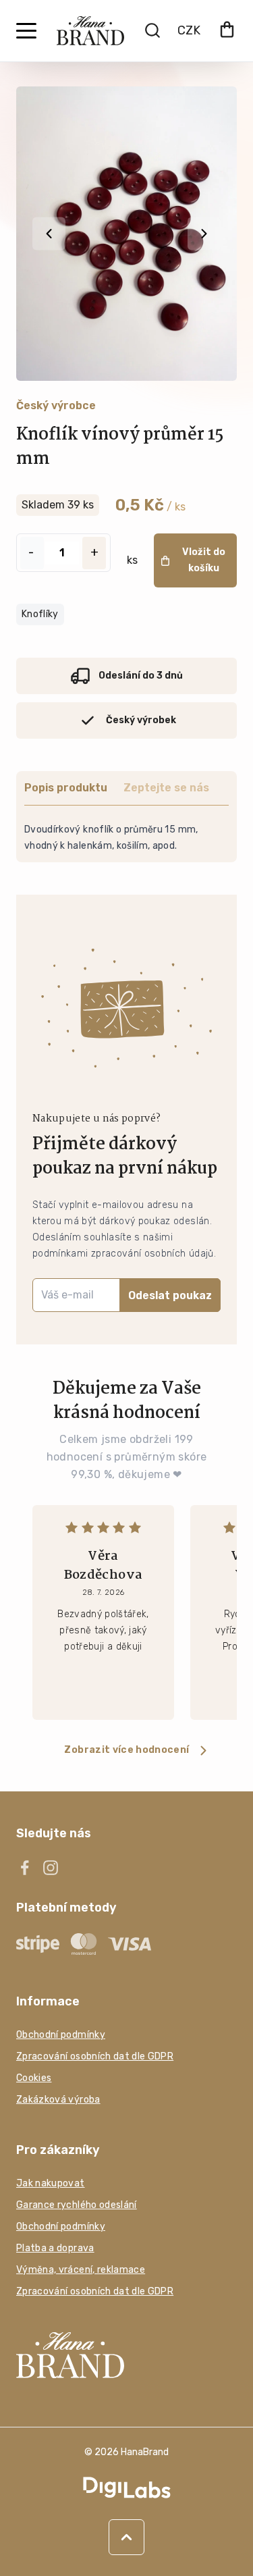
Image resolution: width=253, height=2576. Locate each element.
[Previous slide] (49, 234)
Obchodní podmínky (61, 2035)
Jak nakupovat (51, 2183)
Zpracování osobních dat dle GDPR (95, 2056)
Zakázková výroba (58, 2100)
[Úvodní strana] (90, 31)
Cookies (34, 2078)
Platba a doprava (55, 2248)
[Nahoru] (126, 2537)
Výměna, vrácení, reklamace (81, 2270)
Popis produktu (66, 788)
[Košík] (227, 31)
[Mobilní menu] (26, 31)
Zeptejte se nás (166, 788)
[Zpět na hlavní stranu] (126, 2355)
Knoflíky (40, 614)
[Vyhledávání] (152, 30)
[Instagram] (51, 1868)
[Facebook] (25, 1868)
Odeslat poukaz (170, 1295)
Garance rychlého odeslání (77, 2205)
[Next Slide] (204, 234)
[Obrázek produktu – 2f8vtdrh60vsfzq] (126, 234)
